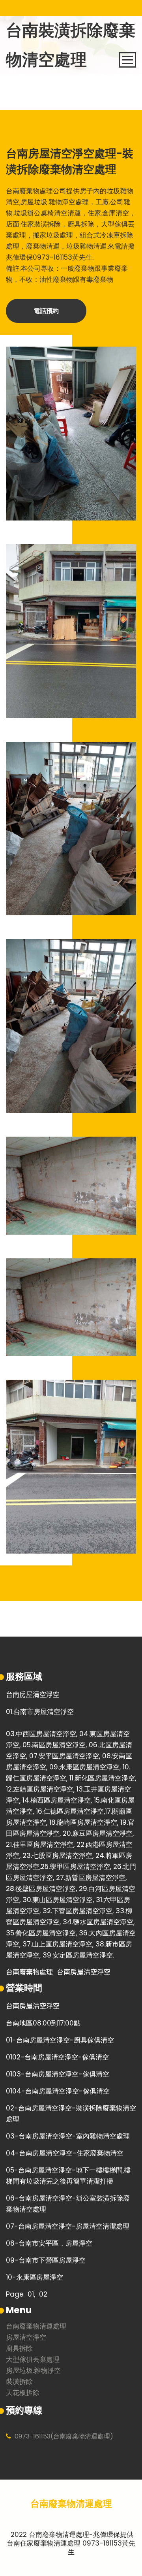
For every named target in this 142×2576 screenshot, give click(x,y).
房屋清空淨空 (26, 2338)
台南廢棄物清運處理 (36, 2327)
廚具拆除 (19, 2349)
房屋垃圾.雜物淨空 (33, 2371)
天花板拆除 (23, 2393)
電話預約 (46, 311)
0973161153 (33, 2436)
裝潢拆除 (19, 2382)
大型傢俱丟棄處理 (33, 2360)
